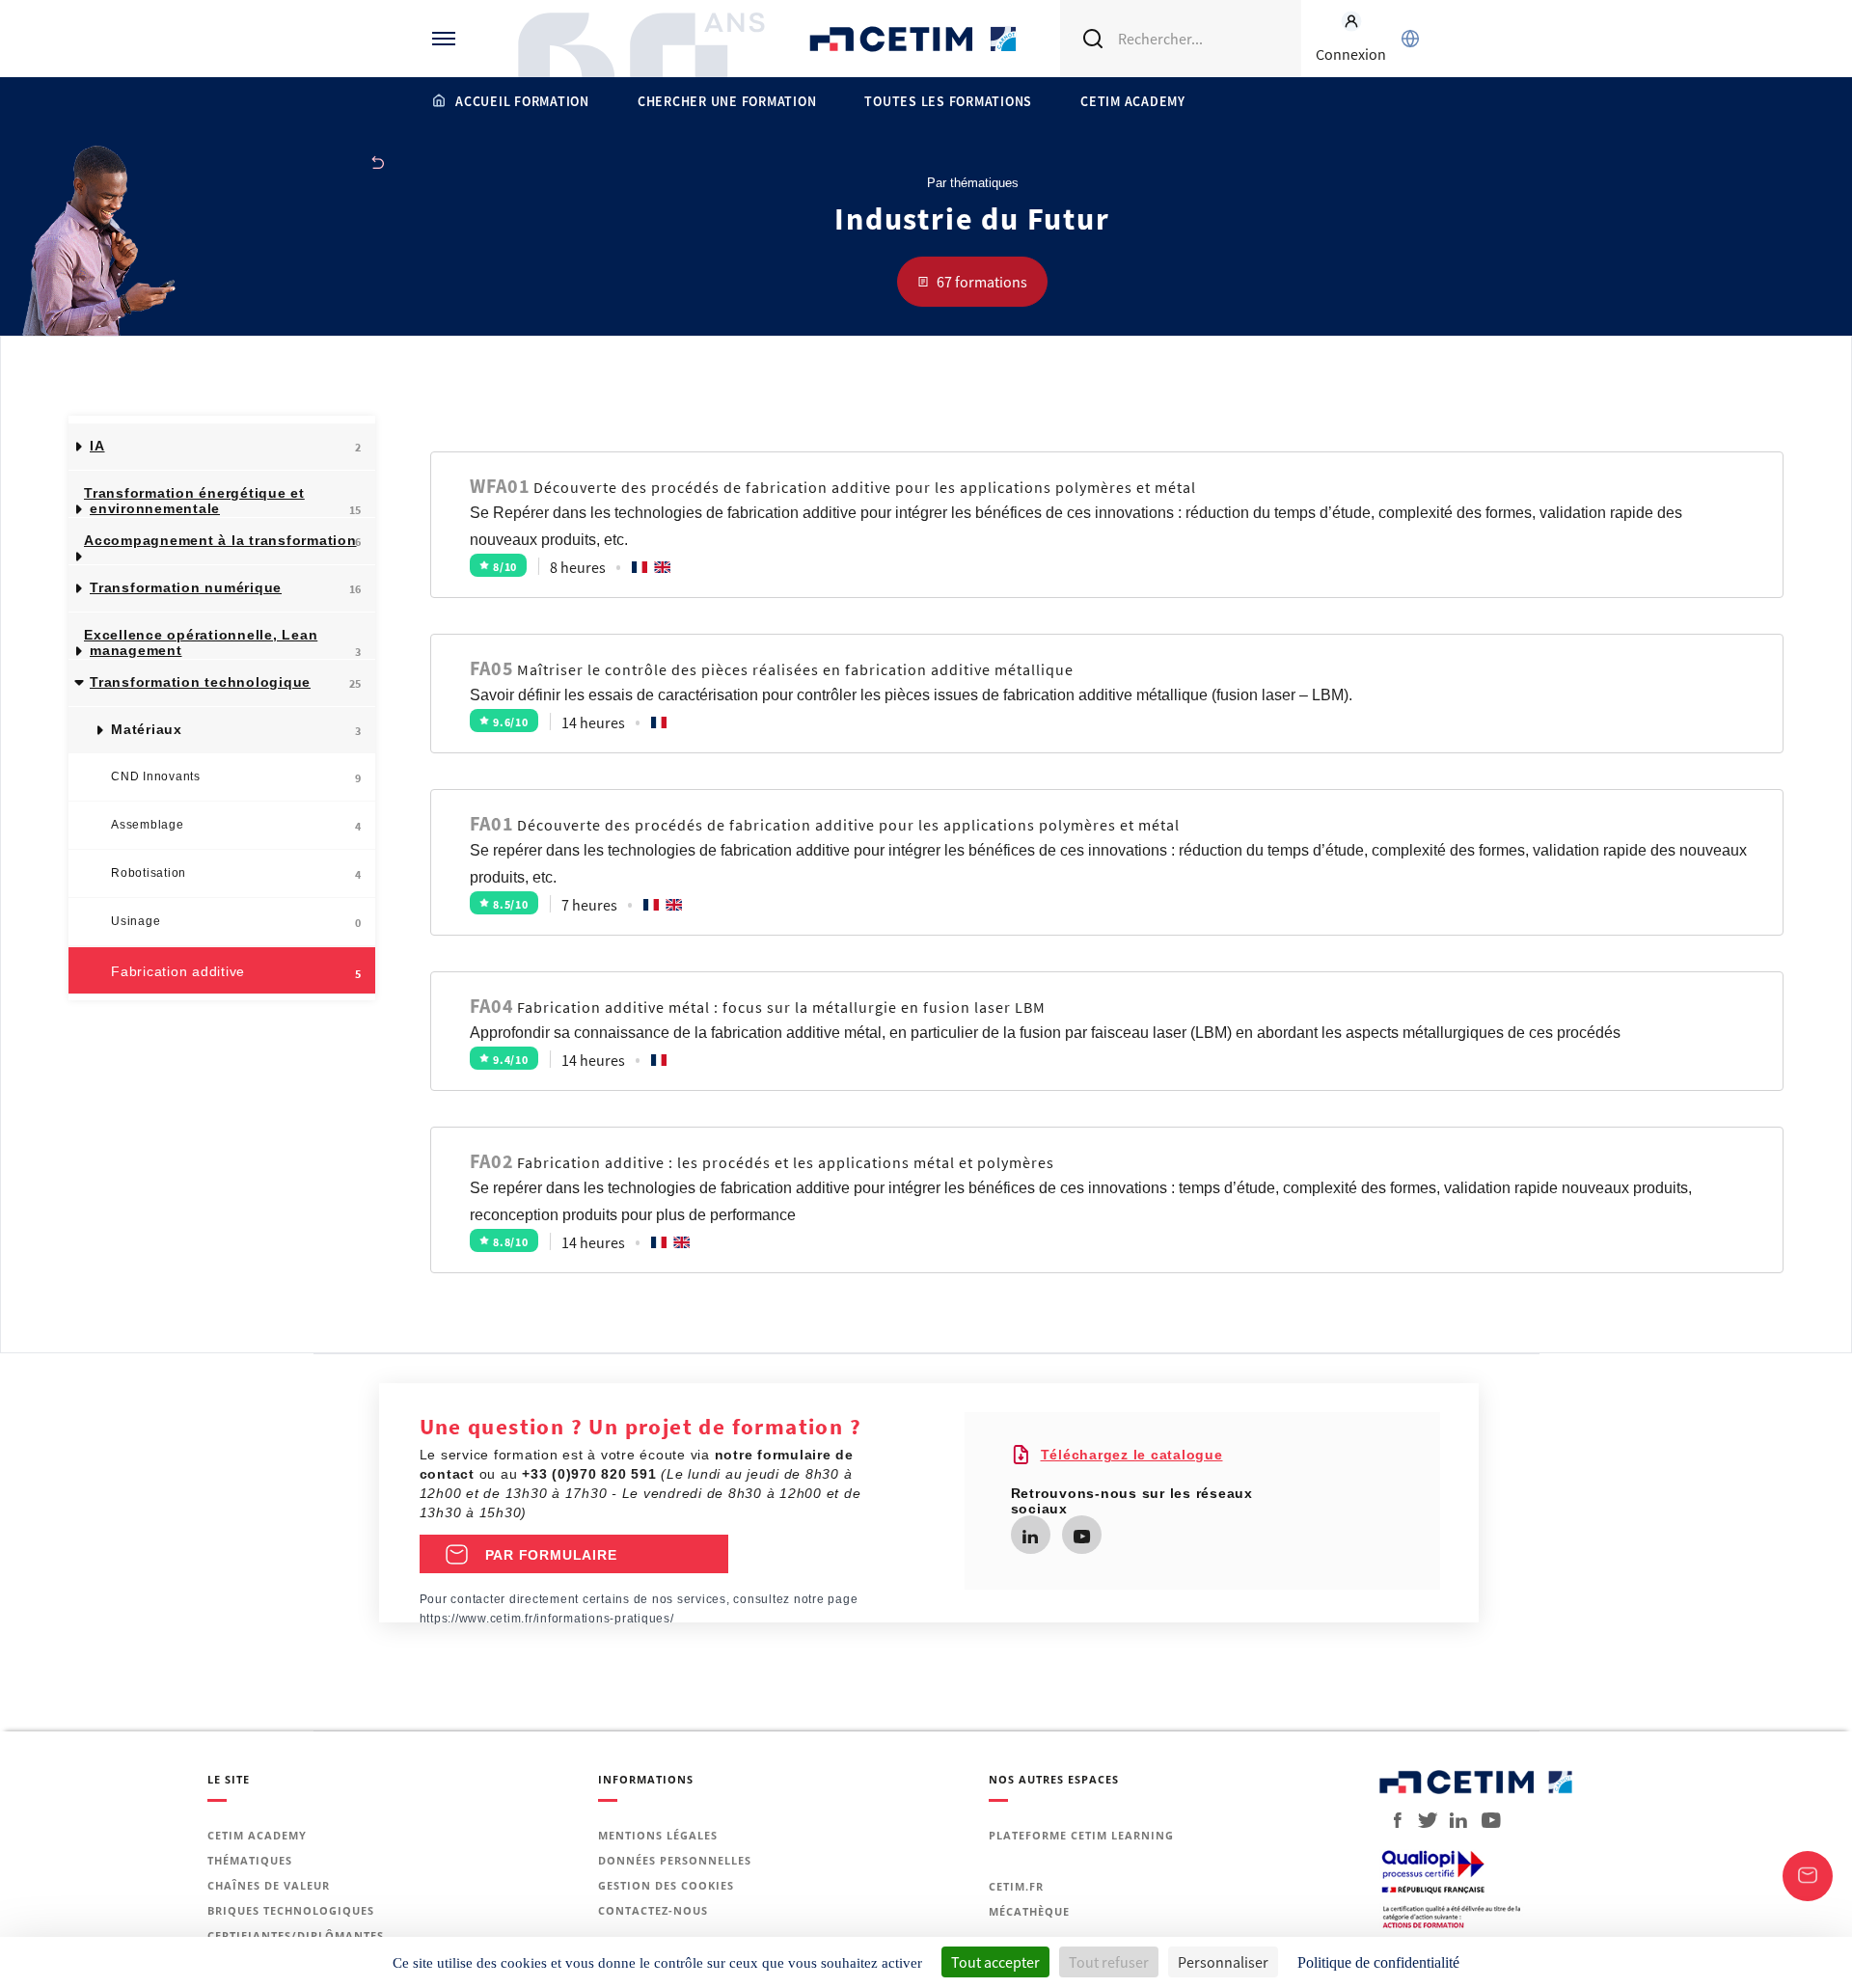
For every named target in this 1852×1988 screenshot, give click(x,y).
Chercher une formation (727, 101)
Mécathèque (1029, 1911)
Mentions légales (658, 1835)
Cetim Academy (1133, 101)
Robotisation (236, 874)
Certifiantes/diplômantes (296, 1935)
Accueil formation (522, 101)
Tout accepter (995, 1962)
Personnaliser (1223, 1962)
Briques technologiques (291, 1910)
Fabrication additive (236, 972)
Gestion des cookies (666, 1885)
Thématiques (250, 1860)
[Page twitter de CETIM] (1420, 1820)
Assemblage (236, 826)
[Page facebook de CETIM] (1392, 1820)
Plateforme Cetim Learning (1081, 1835)
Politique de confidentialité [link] (1378, 1962)
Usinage (236, 922)
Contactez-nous (653, 1910)
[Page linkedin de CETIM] (1030, 1537)
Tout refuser (1109, 1962)
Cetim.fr (1016, 1886)
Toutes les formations (948, 101)
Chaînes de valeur (269, 1885)
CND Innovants (236, 777)
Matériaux (236, 730)
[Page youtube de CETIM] (1082, 1537)
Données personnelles (675, 1860)
